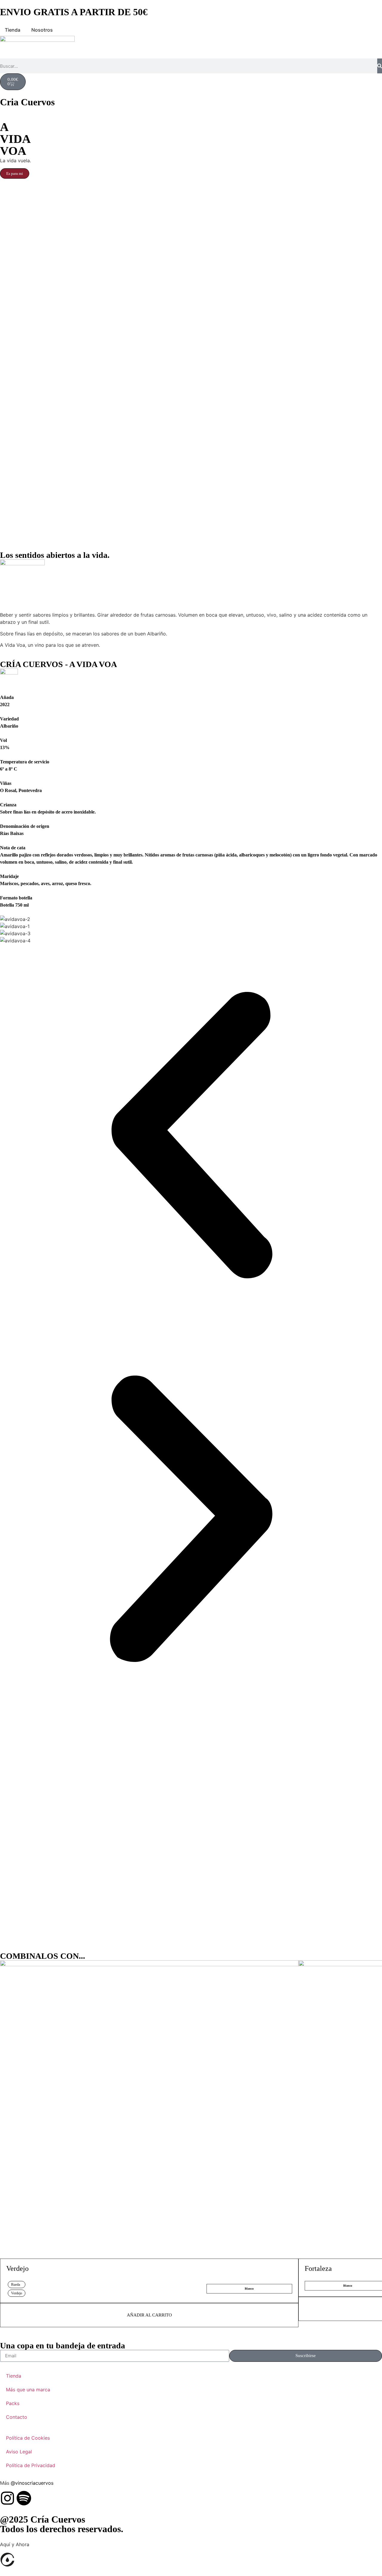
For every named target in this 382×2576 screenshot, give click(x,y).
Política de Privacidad (31, 2465)
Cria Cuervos (27, 102)
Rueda (16, 2285)
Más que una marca (28, 2390)
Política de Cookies (28, 2438)
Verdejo (17, 2268)
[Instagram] (7, 2498)
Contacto (17, 2417)
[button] (191, 1136)
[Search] (380, 66)
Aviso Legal (19, 2452)
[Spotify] (24, 2498)
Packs (13, 2403)
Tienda (14, 2376)
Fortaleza (318, 2268)
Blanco (249, 2289)
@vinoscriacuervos (32, 2483)
